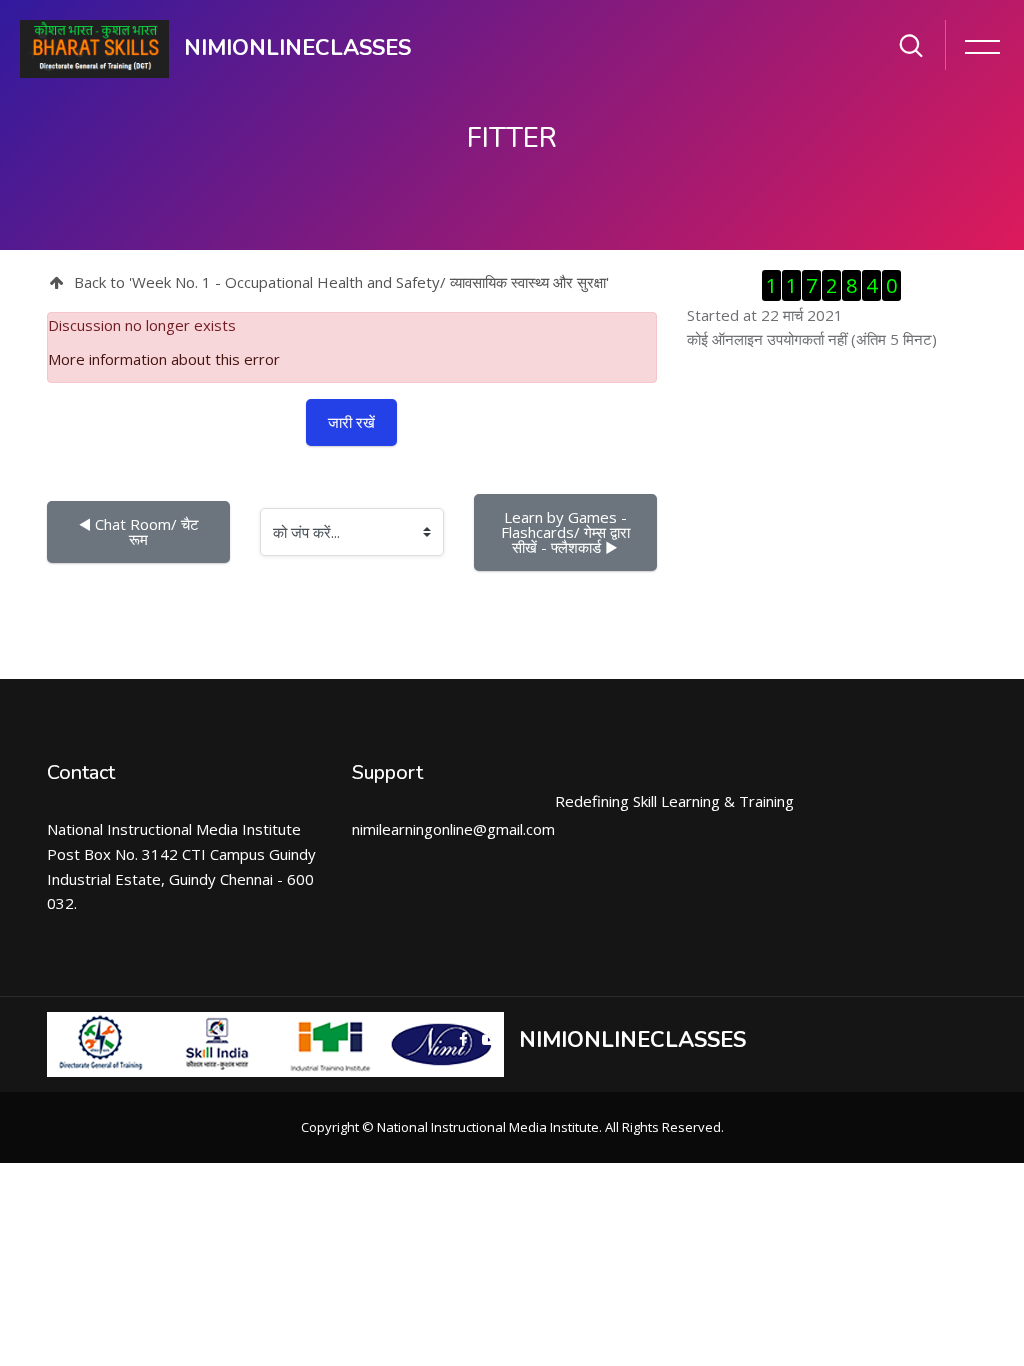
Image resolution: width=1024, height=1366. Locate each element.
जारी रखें (351, 422)
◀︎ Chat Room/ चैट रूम (140, 531)
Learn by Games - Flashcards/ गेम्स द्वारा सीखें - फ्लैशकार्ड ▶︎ (567, 532)
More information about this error (164, 359)
